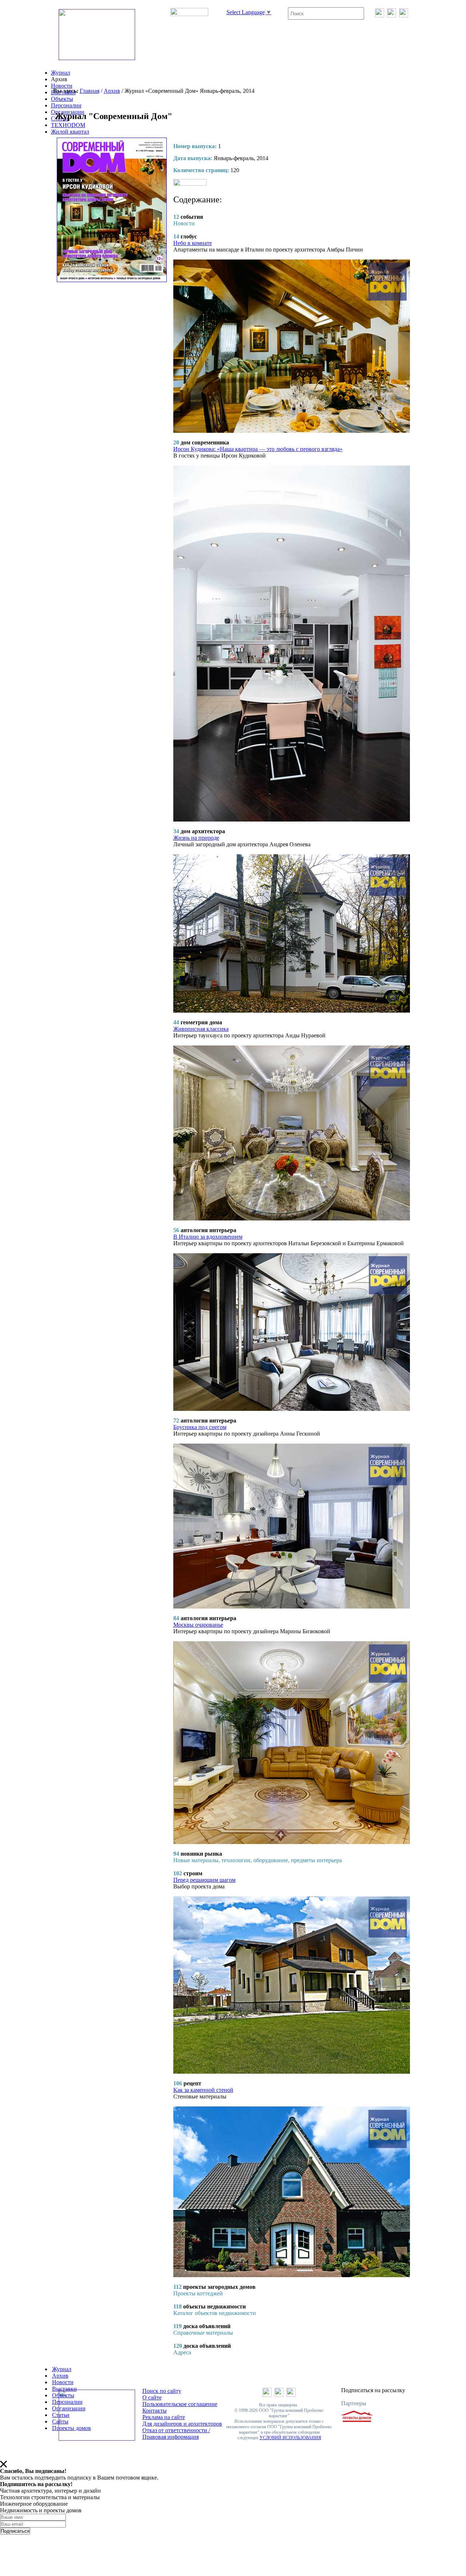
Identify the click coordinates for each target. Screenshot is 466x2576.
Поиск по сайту (162, 2391)
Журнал (61, 73)
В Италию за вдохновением (208, 1237)
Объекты (62, 99)
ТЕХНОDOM (68, 125)
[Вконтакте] (380, 15)
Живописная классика (201, 1029)
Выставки (63, 92)
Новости (62, 86)
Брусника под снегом (200, 1427)
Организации (69, 2408)
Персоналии (66, 105)
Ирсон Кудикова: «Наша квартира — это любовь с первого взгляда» (258, 449)
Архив (112, 91)
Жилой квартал (70, 132)
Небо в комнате (193, 243)
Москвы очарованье (198, 1625)
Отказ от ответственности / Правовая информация (176, 2433)
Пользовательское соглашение (180, 2404)
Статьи (61, 2415)
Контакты (155, 2411)
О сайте (152, 2397)
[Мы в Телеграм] (392, 15)
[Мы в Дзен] (404, 15)
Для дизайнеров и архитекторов (182, 2424)
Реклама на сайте (164, 2417)
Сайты (60, 2421)
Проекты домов (72, 2428)
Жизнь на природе (196, 838)
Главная (90, 91)
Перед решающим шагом (204, 1880)
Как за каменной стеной (203, 2090)
